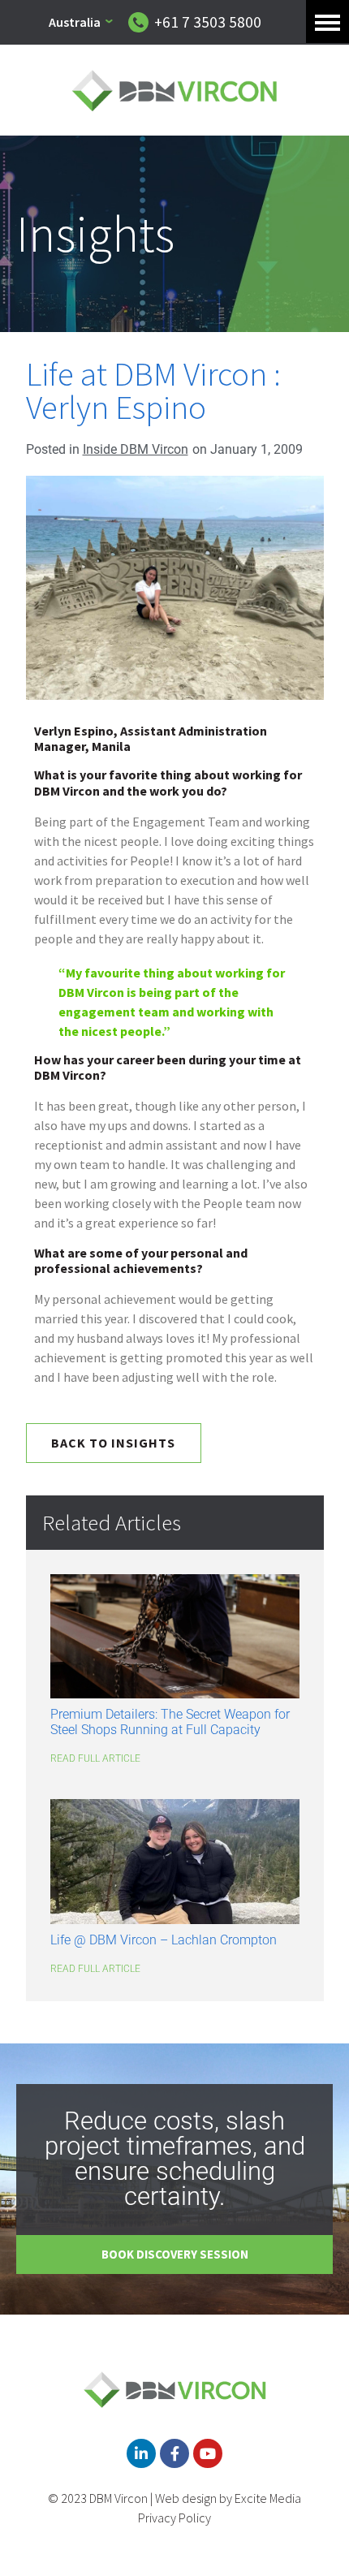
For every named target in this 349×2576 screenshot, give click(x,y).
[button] (327, 22)
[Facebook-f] (174, 2453)
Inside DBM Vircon (136, 449)
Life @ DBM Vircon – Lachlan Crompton (164, 1940)
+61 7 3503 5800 (208, 22)
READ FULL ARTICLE (95, 1758)
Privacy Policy (174, 2518)
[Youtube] (208, 2453)
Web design (186, 2498)
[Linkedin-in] (141, 2453)
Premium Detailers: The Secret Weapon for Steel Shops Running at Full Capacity (170, 1722)
